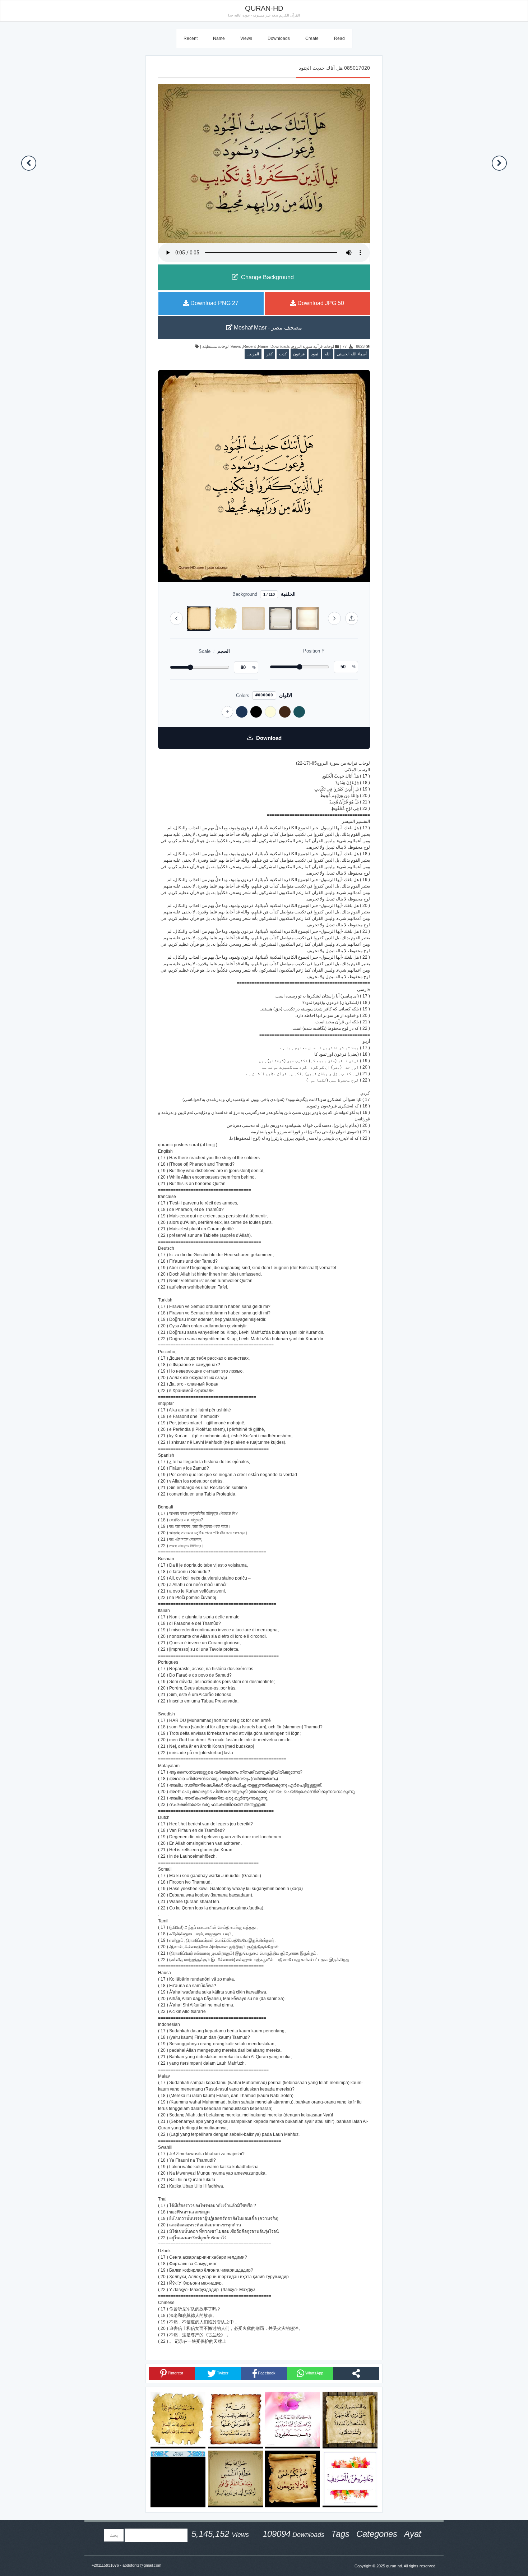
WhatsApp (314, 2373)
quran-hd (394, 2566)
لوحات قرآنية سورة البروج (313, 346)
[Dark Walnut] (285, 712)
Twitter (222, 2373)
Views (246, 38)
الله (328, 354)
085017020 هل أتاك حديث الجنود (334, 68)
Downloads (279, 38)
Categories (377, 2534)
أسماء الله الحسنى (352, 354)
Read (339, 38)
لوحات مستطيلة (215, 346)
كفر (270, 354)
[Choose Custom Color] (227, 712)
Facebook (266, 2373)
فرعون (299, 354)
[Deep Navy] (242, 712)
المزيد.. (253, 354)
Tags (340, 2534)
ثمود (315, 354)
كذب (283, 354)
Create (312, 38)
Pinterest (175, 2373)
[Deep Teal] (299, 712)
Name (219, 38)
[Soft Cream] (270, 712)
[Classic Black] (256, 712)
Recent (191, 38)
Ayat (413, 2534)
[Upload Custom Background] (352, 618)
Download (269, 738)
